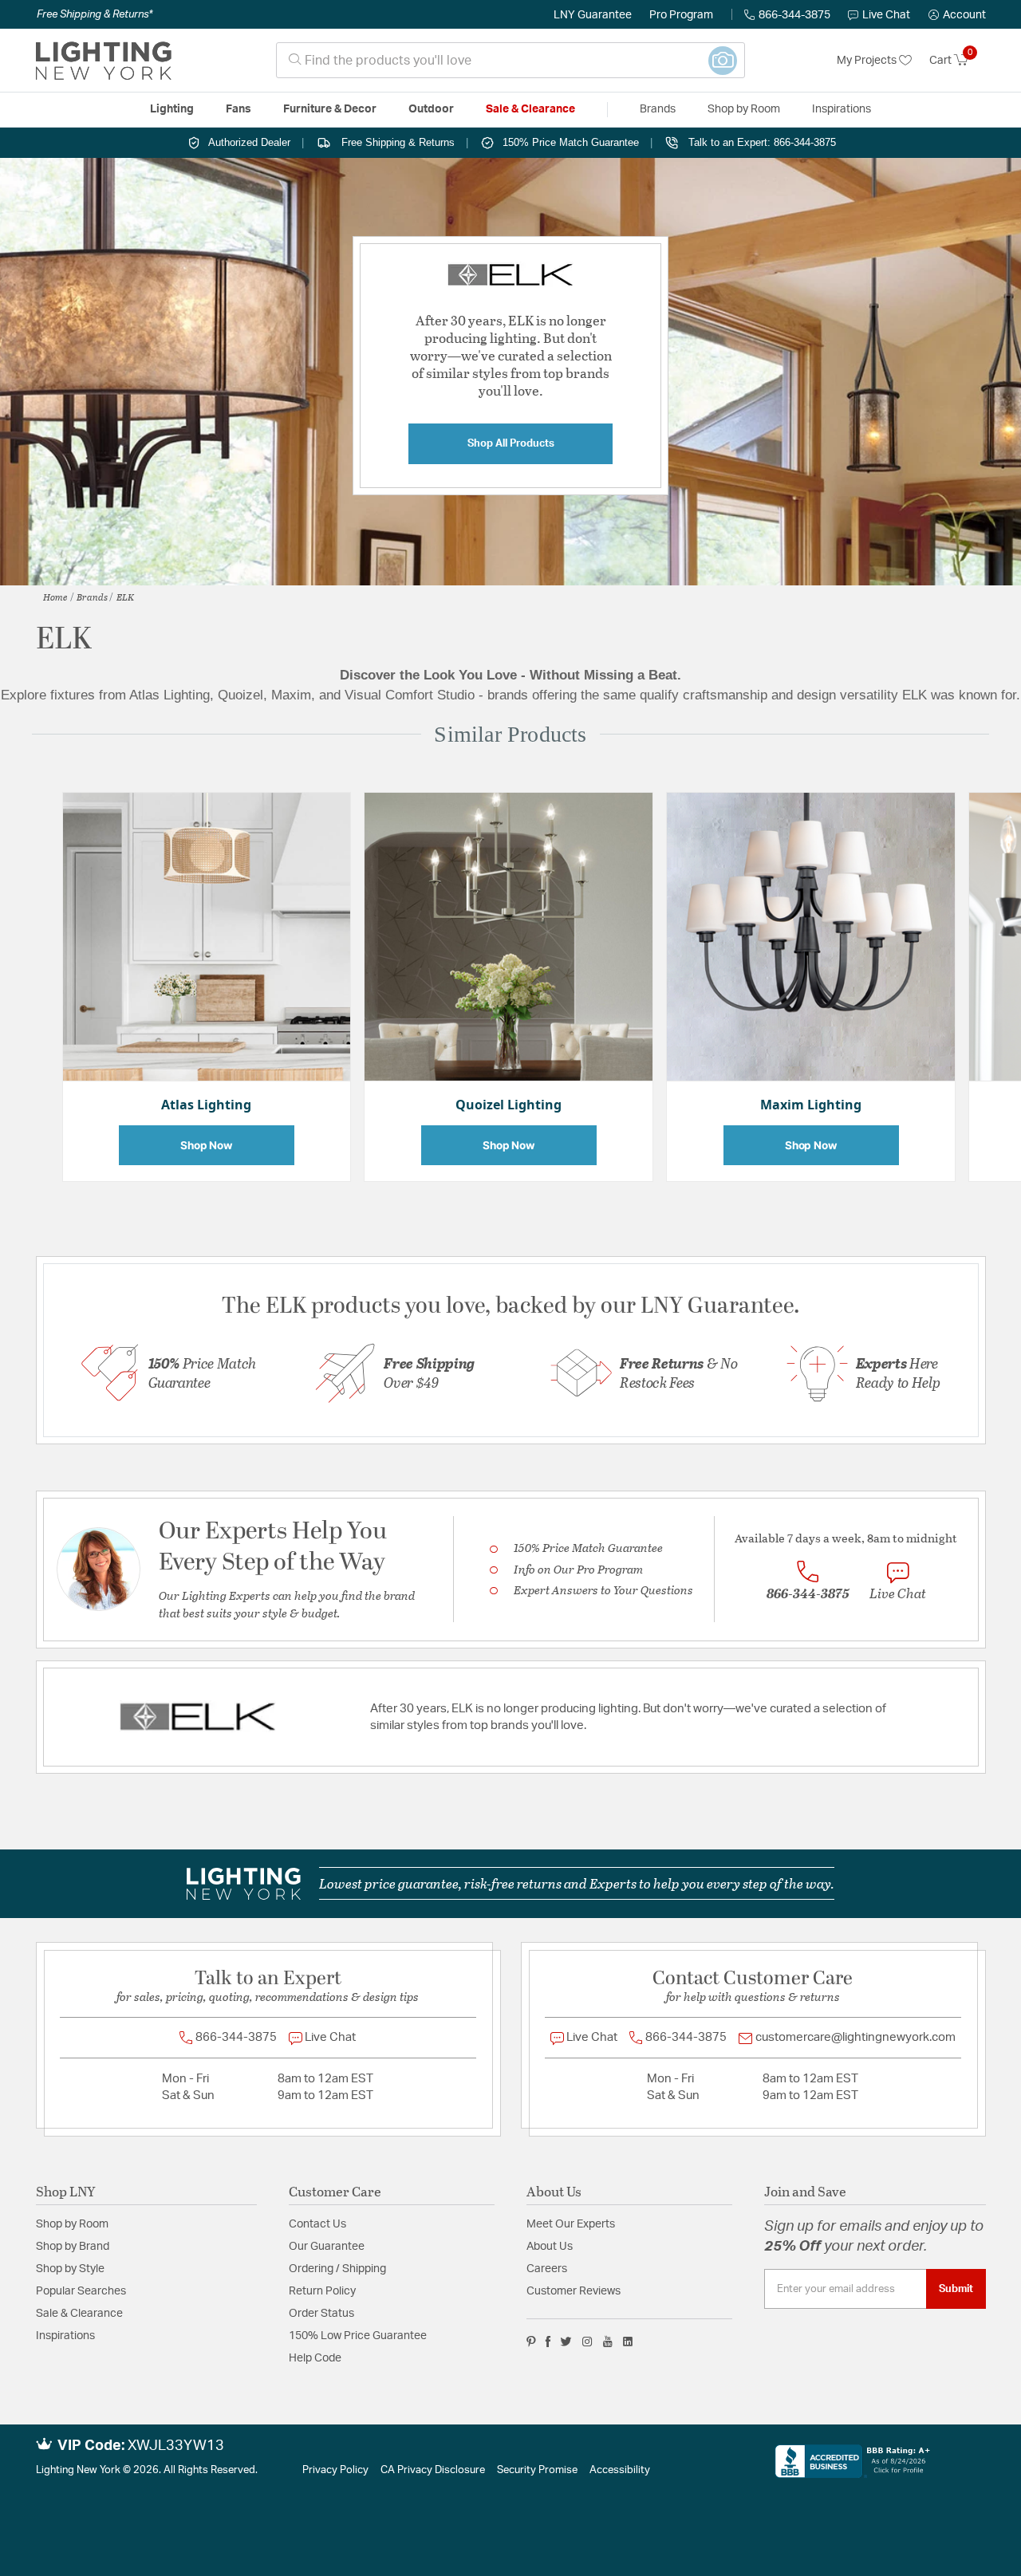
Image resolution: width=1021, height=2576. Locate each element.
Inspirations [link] (842, 109)
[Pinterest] (531, 2342)
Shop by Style (70, 2269)
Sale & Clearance (79, 2314)
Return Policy (322, 2291)
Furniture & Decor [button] (330, 109)
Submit (956, 2289)
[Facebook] (548, 2342)
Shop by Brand (73, 2247)
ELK (125, 597)
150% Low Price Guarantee (358, 2336)
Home (55, 597)
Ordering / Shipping (337, 2269)
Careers (547, 2269)
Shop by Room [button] (744, 109)
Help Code (315, 2358)
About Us (550, 2247)
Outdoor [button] (431, 109)
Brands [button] (658, 109)
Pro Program (681, 15)
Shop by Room (72, 2224)
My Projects (868, 61)
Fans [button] (238, 109)
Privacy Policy (335, 2470)
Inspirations (65, 2336)
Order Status (321, 2314)
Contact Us (317, 2224)
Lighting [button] (172, 109)
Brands (92, 597)
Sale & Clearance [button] (530, 109)
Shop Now (207, 1145)
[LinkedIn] (628, 2342)
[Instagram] (587, 2342)
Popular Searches (81, 2291)
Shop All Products (511, 443)
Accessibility (620, 2470)
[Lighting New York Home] (104, 61)
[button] (957, 15)
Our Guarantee (327, 2247)
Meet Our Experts (571, 2224)
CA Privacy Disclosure (433, 2470)
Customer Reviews (574, 2291)
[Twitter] (566, 2342)
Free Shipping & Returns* (95, 14)
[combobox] (510, 60)
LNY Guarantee (593, 15)
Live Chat (886, 15)
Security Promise (537, 2470)
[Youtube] (608, 2342)
